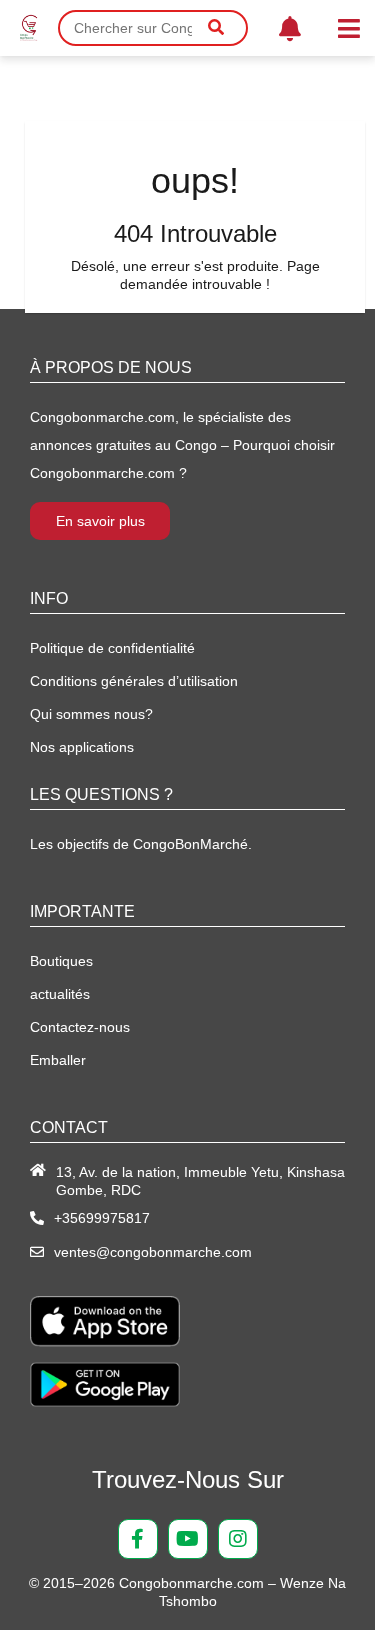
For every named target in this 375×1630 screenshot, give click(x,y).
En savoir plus (100, 521)
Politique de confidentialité (112, 648)
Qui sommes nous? (91, 714)
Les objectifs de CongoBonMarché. (141, 844)
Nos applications (82, 747)
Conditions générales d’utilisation (134, 681)
